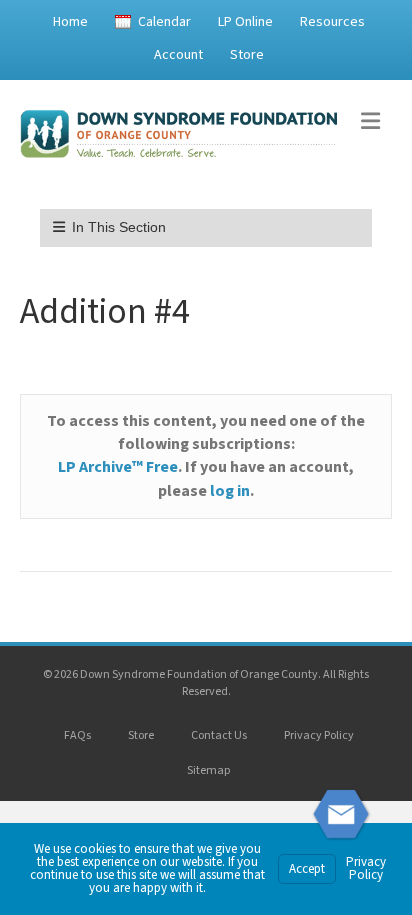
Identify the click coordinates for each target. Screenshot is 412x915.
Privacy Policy (319, 735)
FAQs (77, 735)
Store (247, 55)
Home (70, 22)
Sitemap (208, 770)
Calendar (164, 22)
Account (178, 55)
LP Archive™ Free (118, 467)
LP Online (245, 22)
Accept (307, 869)
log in (230, 491)
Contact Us (219, 735)
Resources (332, 22)
